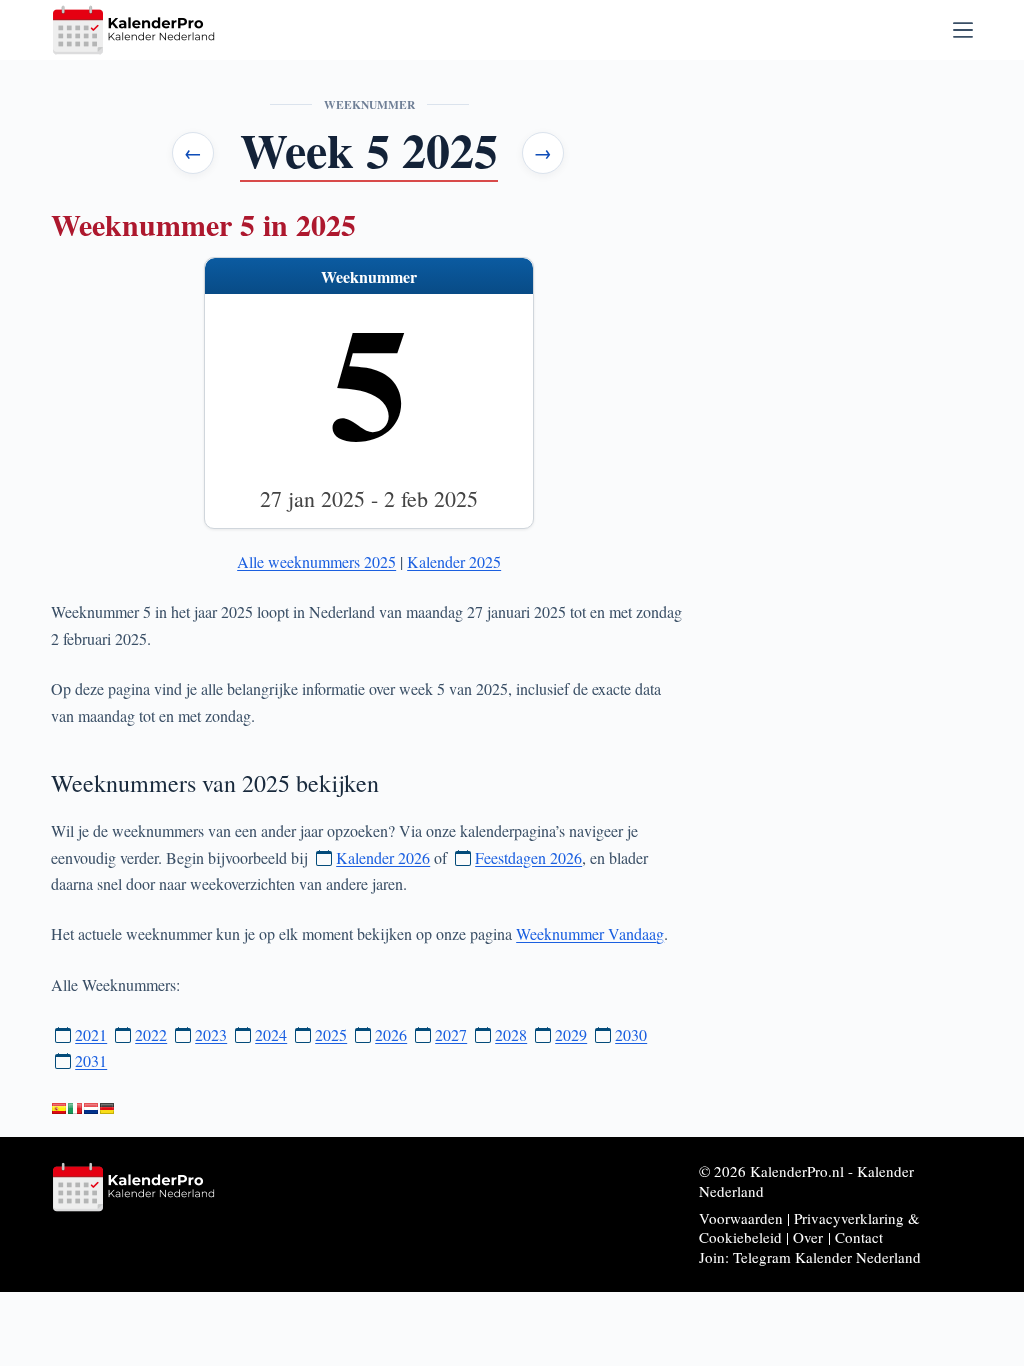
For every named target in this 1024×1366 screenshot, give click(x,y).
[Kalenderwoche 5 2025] (107, 1109)
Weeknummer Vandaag (590, 933)
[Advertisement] (848, 372)
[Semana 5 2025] (59, 1109)
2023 (211, 1034)
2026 (391, 1034)
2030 (631, 1034)
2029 (571, 1034)
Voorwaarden (741, 1218)
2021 (91, 1034)
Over (808, 1237)
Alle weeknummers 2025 (316, 561)
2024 (271, 1034)
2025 (331, 1034)
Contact (859, 1237)
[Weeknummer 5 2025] (91, 1109)
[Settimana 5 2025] (75, 1109)
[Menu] (963, 30)
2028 (511, 1034)
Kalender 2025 (454, 561)
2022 (151, 1034)
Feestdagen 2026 (528, 857)
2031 (91, 1060)
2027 (451, 1034)
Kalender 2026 (383, 857)
